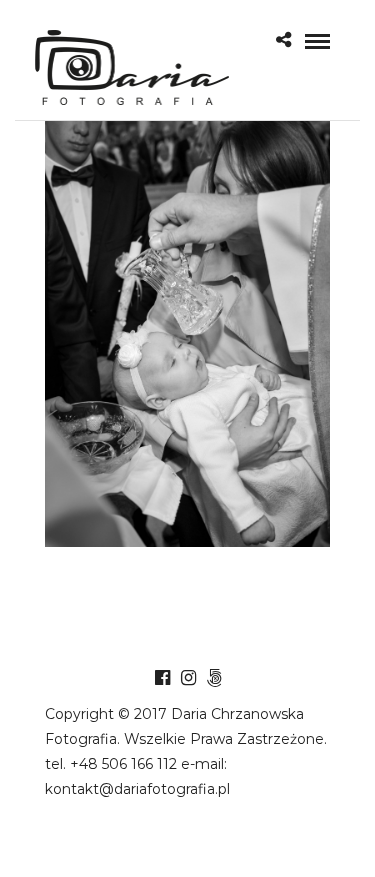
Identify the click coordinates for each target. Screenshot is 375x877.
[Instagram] (188, 678)
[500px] (214, 678)
